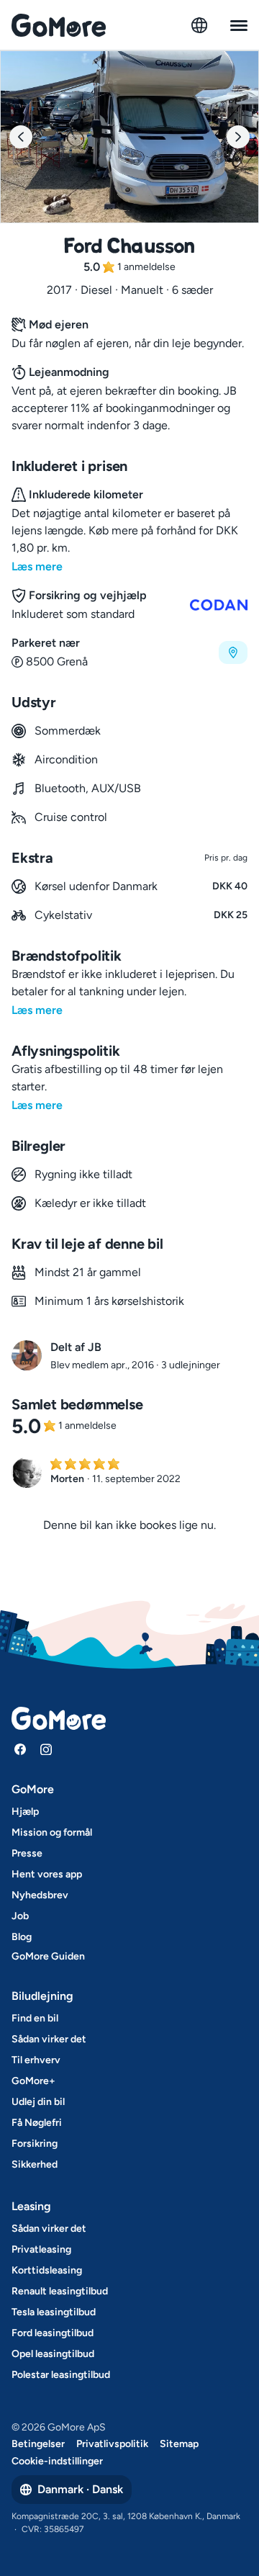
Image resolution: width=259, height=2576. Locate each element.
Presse (27, 1853)
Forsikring (35, 2144)
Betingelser (38, 2444)
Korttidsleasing (47, 2270)
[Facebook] (20, 1749)
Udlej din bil (38, 2102)
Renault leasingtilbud (60, 2291)
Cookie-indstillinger (57, 2461)
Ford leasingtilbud (53, 2333)
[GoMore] (59, 25)
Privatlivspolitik (112, 2444)
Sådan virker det (49, 2039)
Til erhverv (36, 2060)
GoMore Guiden (48, 1956)
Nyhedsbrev (40, 1895)
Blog (22, 1937)
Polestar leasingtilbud (61, 2375)
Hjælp (25, 1812)
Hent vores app (47, 1874)
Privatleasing (41, 2249)
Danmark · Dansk (80, 2489)
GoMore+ (33, 2081)
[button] (129, 652)
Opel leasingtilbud (53, 2354)
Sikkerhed (35, 2164)
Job (20, 1916)
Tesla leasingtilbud (54, 2312)
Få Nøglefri (37, 2123)
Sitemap (179, 2444)
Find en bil (35, 2018)
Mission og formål (52, 1832)
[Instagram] (46, 1749)
